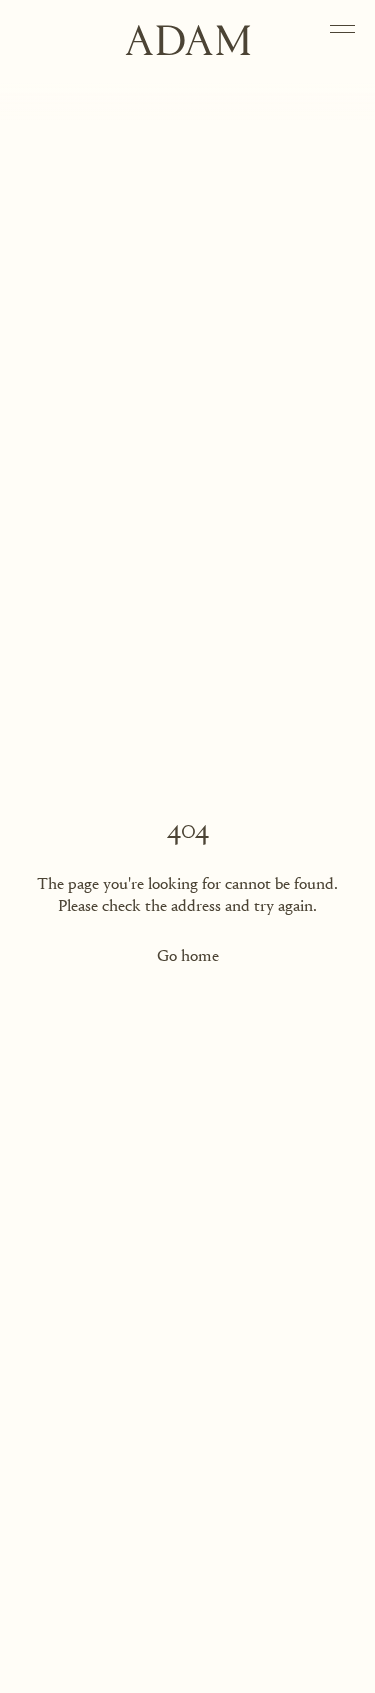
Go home (188, 956)
